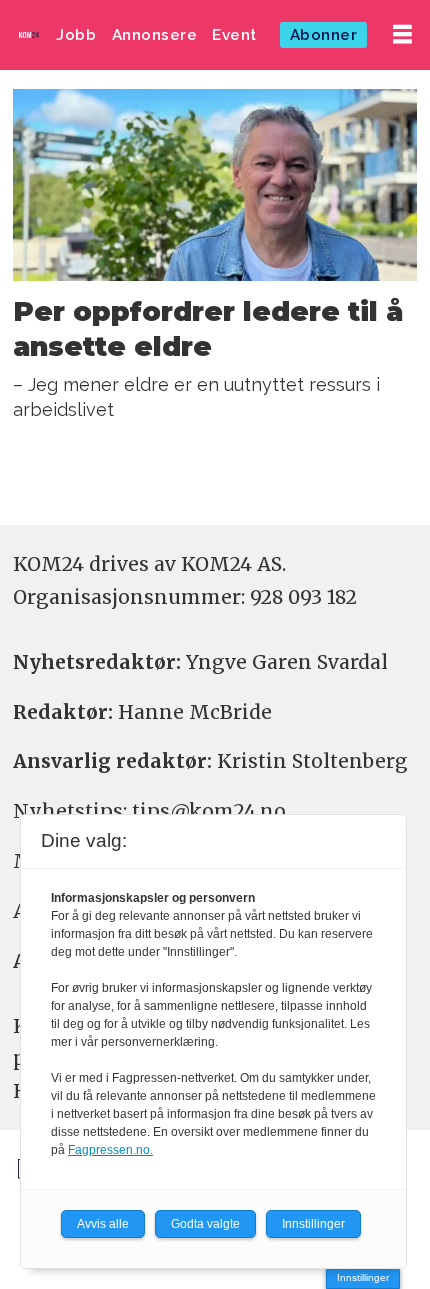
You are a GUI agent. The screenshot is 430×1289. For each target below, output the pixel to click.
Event (234, 35)
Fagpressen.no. (110, 1150)
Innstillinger (363, 1277)
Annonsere (155, 35)
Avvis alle (103, 1224)
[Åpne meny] (402, 35)
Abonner (324, 35)
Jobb (76, 35)
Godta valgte (205, 1224)
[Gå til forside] (29, 35)
